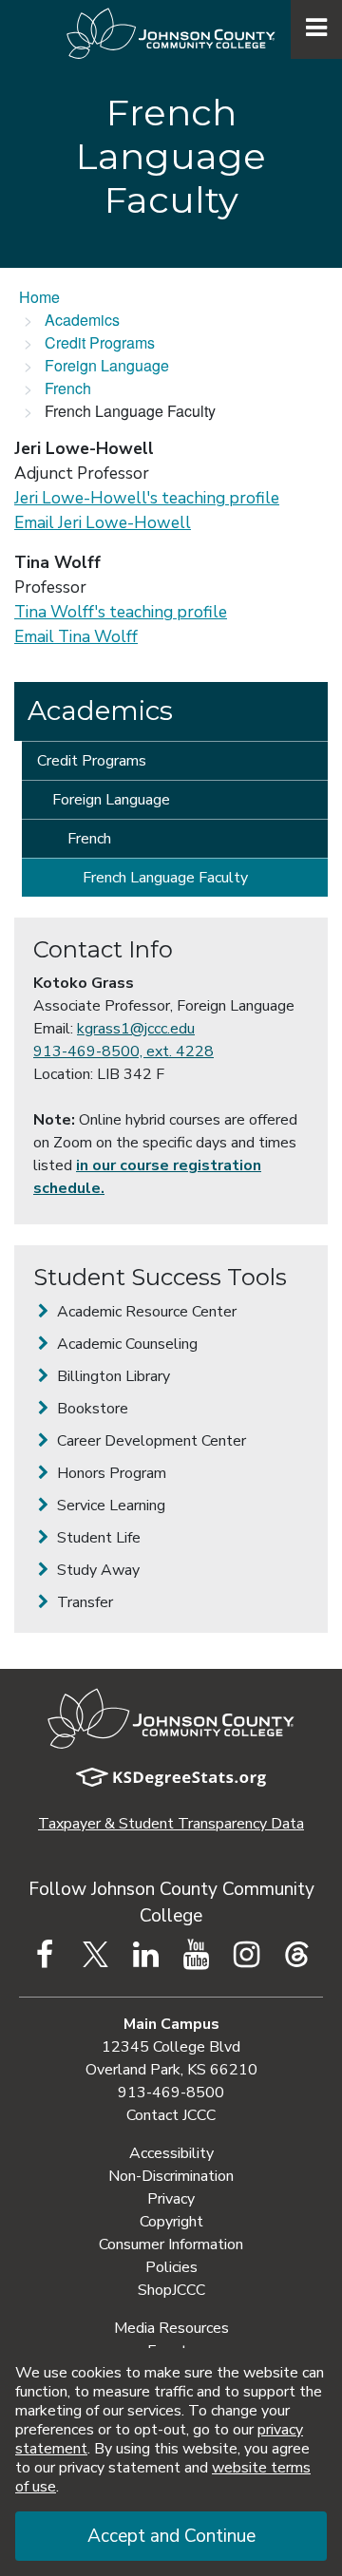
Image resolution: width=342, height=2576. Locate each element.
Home (39, 297)
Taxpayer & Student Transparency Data (171, 1824)
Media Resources (171, 2328)
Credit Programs (100, 342)
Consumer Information (171, 2245)
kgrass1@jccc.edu (136, 1029)
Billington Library (112, 1376)
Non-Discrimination (171, 2176)
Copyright (171, 2222)
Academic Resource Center (145, 1312)
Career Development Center (150, 1441)
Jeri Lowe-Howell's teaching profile (147, 498)
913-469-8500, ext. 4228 (123, 1051)
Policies (171, 2267)
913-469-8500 (171, 2093)
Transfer (83, 1602)
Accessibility (171, 2153)
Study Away (96, 1570)
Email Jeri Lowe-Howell (103, 523)
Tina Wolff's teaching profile (121, 612)
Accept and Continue (171, 2536)
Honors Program (110, 1473)
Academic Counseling (125, 1344)
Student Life (97, 1538)
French (68, 388)
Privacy (171, 2199)
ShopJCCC (171, 2290)
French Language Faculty (165, 878)
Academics (82, 320)
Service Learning (109, 1506)
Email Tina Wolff (76, 637)
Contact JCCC (171, 2115)
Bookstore (91, 1409)
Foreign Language (107, 365)
